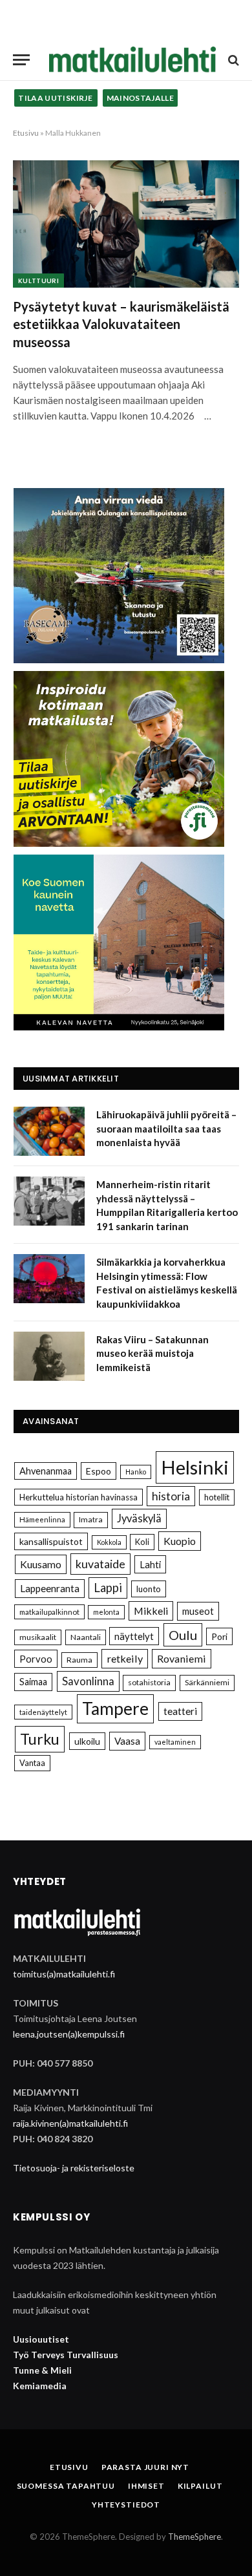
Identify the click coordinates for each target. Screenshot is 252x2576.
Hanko (136, 1472)
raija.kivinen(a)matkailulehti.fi (70, 2123)
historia (171, 1496)
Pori (219, 1636)
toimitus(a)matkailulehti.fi (64, 1974)
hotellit (217, 1497)
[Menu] (21, 60)
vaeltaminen (175, 1742)
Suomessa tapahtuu (66, 2486)
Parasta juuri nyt (145, 2467)
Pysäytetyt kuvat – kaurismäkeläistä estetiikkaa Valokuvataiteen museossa (121, 324)
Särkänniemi (207, 1682)
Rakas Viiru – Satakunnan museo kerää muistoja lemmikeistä (152, 1353)
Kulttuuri (38, 281)
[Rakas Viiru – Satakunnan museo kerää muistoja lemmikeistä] (49, 1356)
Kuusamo (41, 1564)
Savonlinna (88, 1681)
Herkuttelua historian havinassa (79, 1497)
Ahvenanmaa (46, 1471)
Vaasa (127, 1741)
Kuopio (180, 1541)
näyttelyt (134, 1636)
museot (198, 1611)
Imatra (91, 1519)
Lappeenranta (50, 1588)
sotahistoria (149, 1682)
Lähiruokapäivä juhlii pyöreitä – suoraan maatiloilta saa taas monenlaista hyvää (166, 1128)
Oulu (183, 1635)
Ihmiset (146, 2486)
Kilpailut (200, 2486)
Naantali (86, 1637)
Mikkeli (151, 1611)
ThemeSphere (194, 2537)
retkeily (125, 1658)
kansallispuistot (51, 1541)
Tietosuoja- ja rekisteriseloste (74, 2168)
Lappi (108, 1588)
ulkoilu (87, 1741)
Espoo (99, 1471)
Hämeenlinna (42, 1519)
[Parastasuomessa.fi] (132, 60)
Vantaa (32, 1763)
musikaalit (38, 1637)
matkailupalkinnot (49, 1612)
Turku (40, 1739)
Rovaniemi (182, 1658)
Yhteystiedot (126, 2505)
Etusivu (26, 133)
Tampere (115, 1708)
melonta (106, 1612)
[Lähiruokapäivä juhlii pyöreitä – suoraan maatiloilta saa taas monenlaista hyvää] (49, 1131)
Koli (142, 1542)
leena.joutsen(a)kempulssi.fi (69, 2034)
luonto (149, 1589)
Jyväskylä (139, 1518)
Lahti (150, 1564)
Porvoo (36, 1659)
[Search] (232, 60)
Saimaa (33, 1682)
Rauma (79, 1660)
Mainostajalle (141, 98)
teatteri (180, 1711)
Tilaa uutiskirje (56, 98)
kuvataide (100, 1564)
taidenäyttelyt (43, 1712)
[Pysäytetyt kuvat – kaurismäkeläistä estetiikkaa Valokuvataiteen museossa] (126, 224)
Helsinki (195, 1467)
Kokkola (109, 1542)
